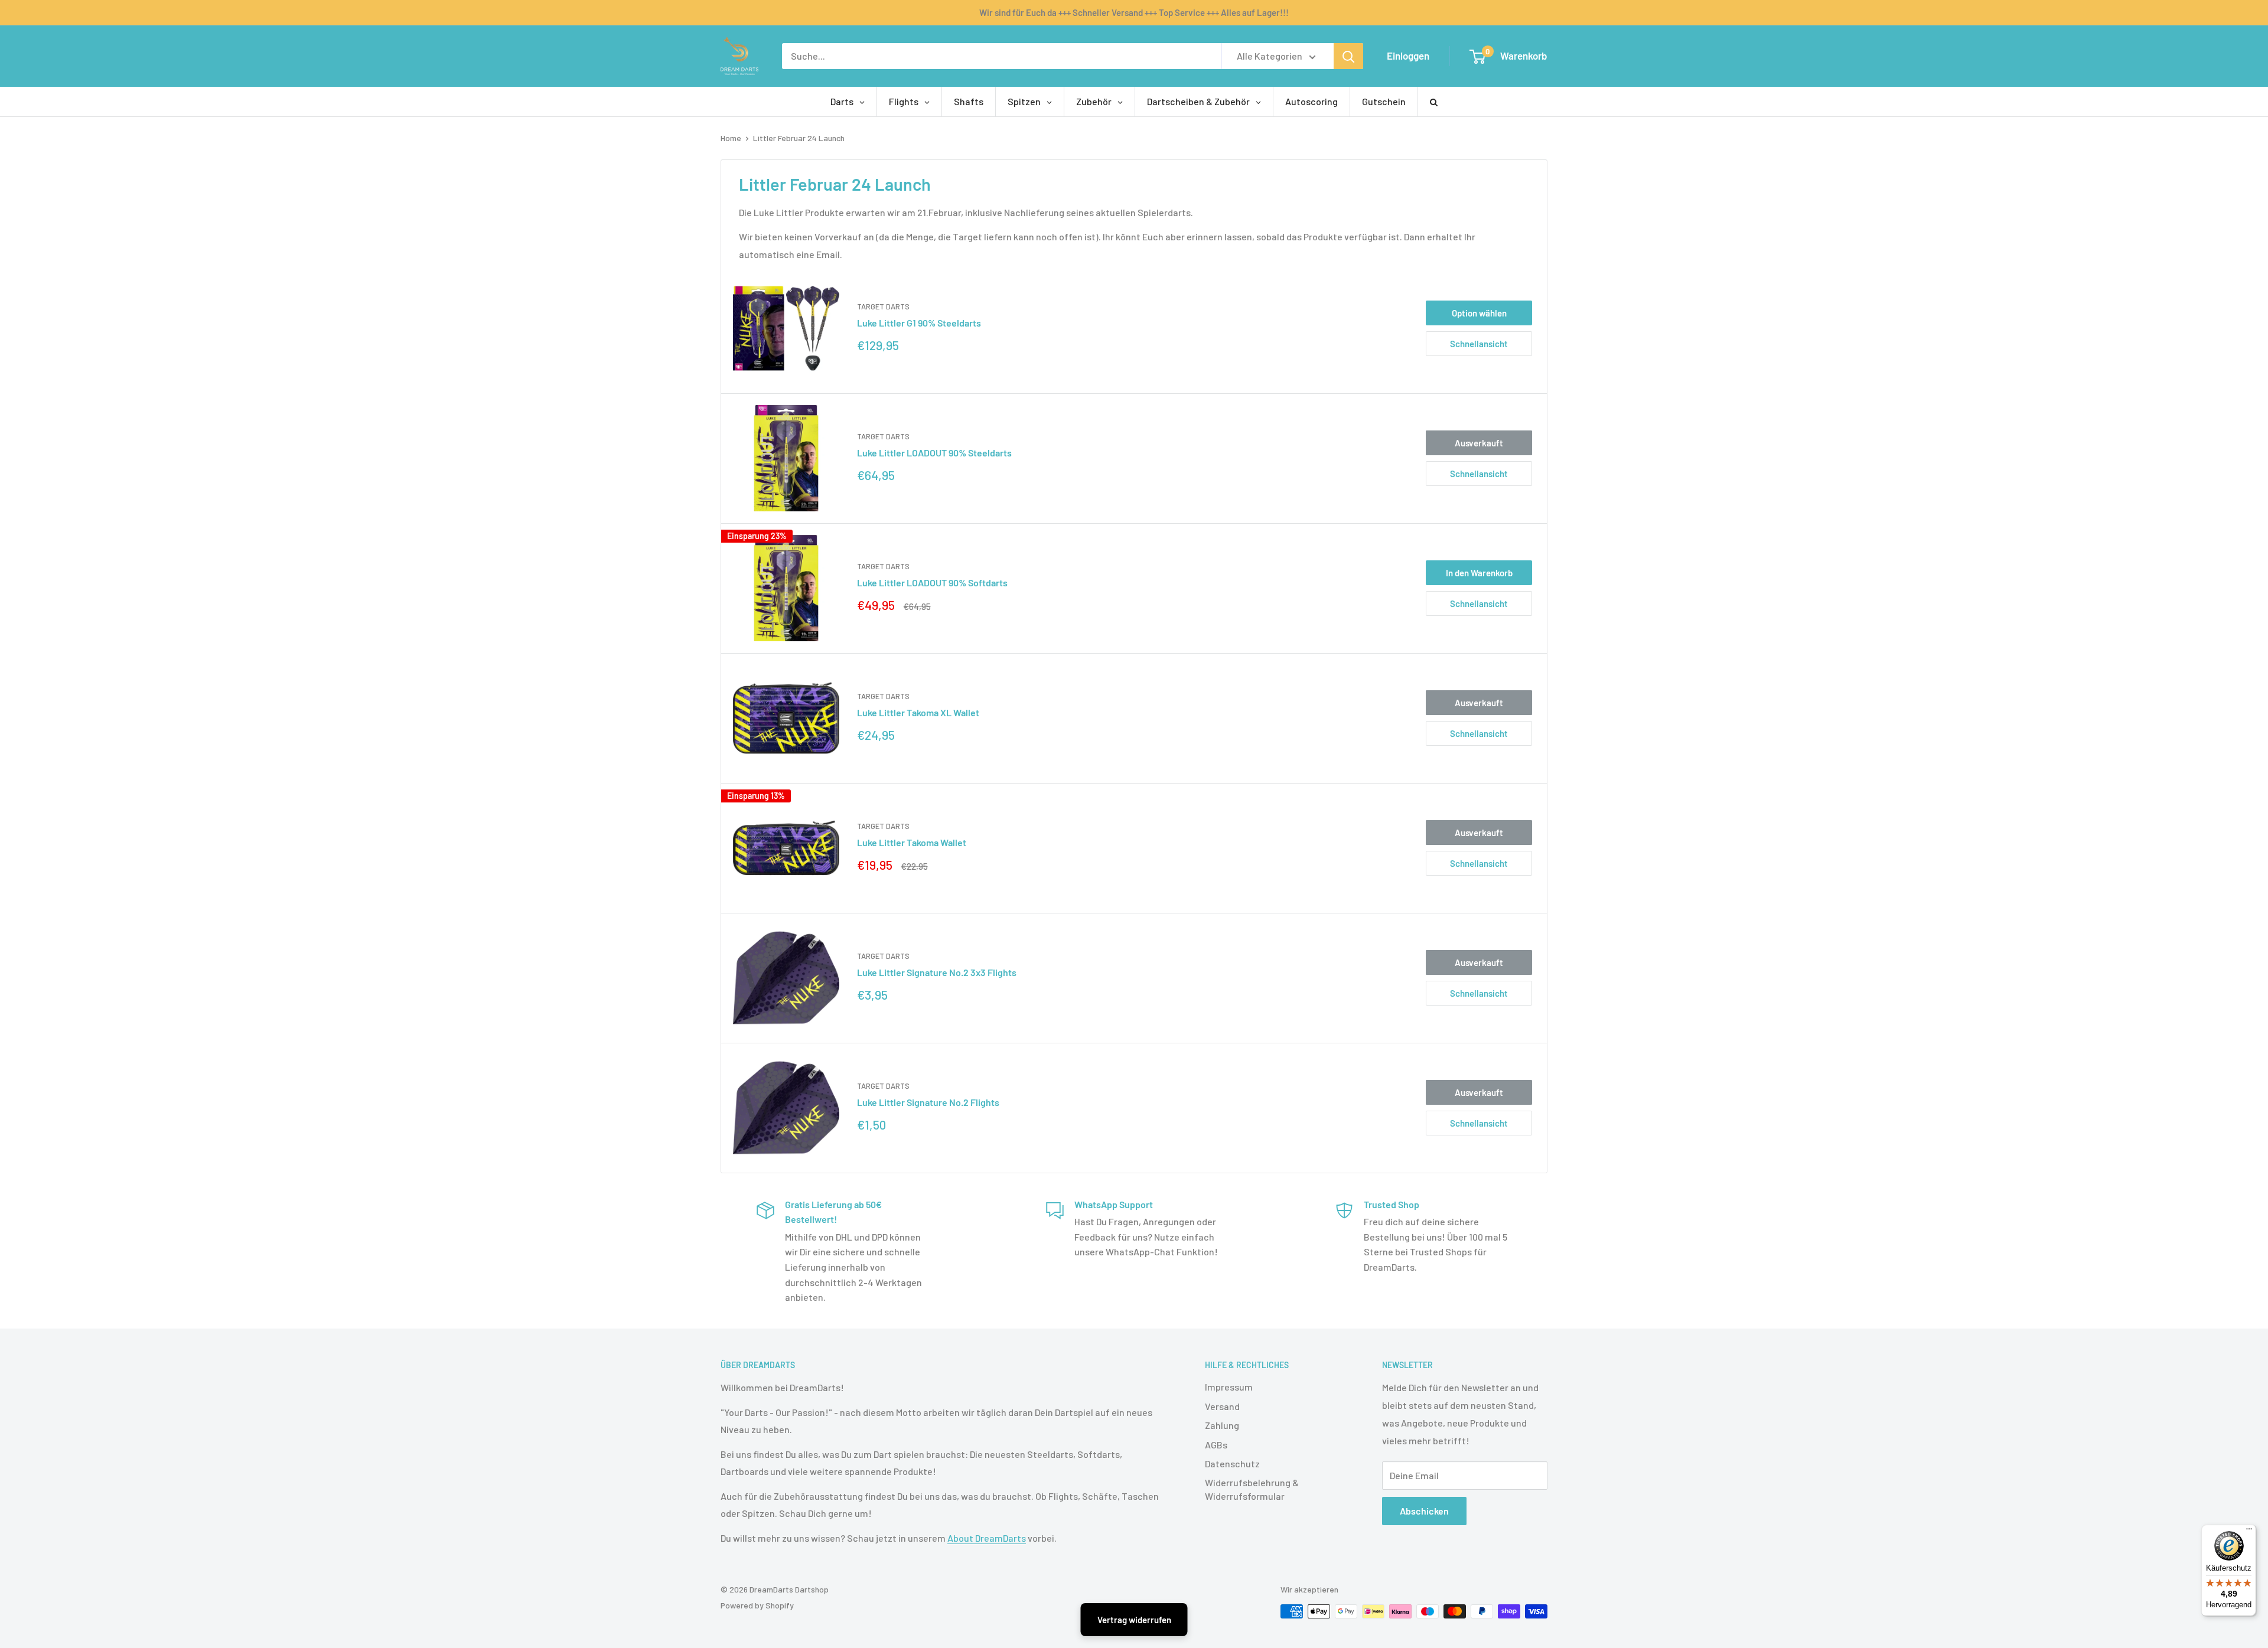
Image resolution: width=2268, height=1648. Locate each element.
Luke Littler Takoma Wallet (912, 842)
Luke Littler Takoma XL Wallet (918, 712)
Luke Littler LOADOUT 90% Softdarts (932, 582)
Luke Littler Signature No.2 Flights (928, 1102)
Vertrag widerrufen (1134, 1620)
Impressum (1229, 1387)
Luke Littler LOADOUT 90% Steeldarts (934, 453)
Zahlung (1222, 1425)
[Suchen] (1348, 56)
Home (731, 138)
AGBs (1216, 1445)
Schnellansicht (1479, 344)
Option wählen (1479, 313)
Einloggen (1408, 56)
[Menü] (2249, 1532)
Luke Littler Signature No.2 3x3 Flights (937, 972)
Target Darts (883, 306)
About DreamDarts (987, 1538)
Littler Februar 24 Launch (799, 138)
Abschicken (1424, 1511)
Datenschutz (1232, 1463)
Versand (1222, 1406)
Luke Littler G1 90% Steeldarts (919, 323)
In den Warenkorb (1479, 573)
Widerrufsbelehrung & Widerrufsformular (1252, 1489)
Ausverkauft (1479, 443)
